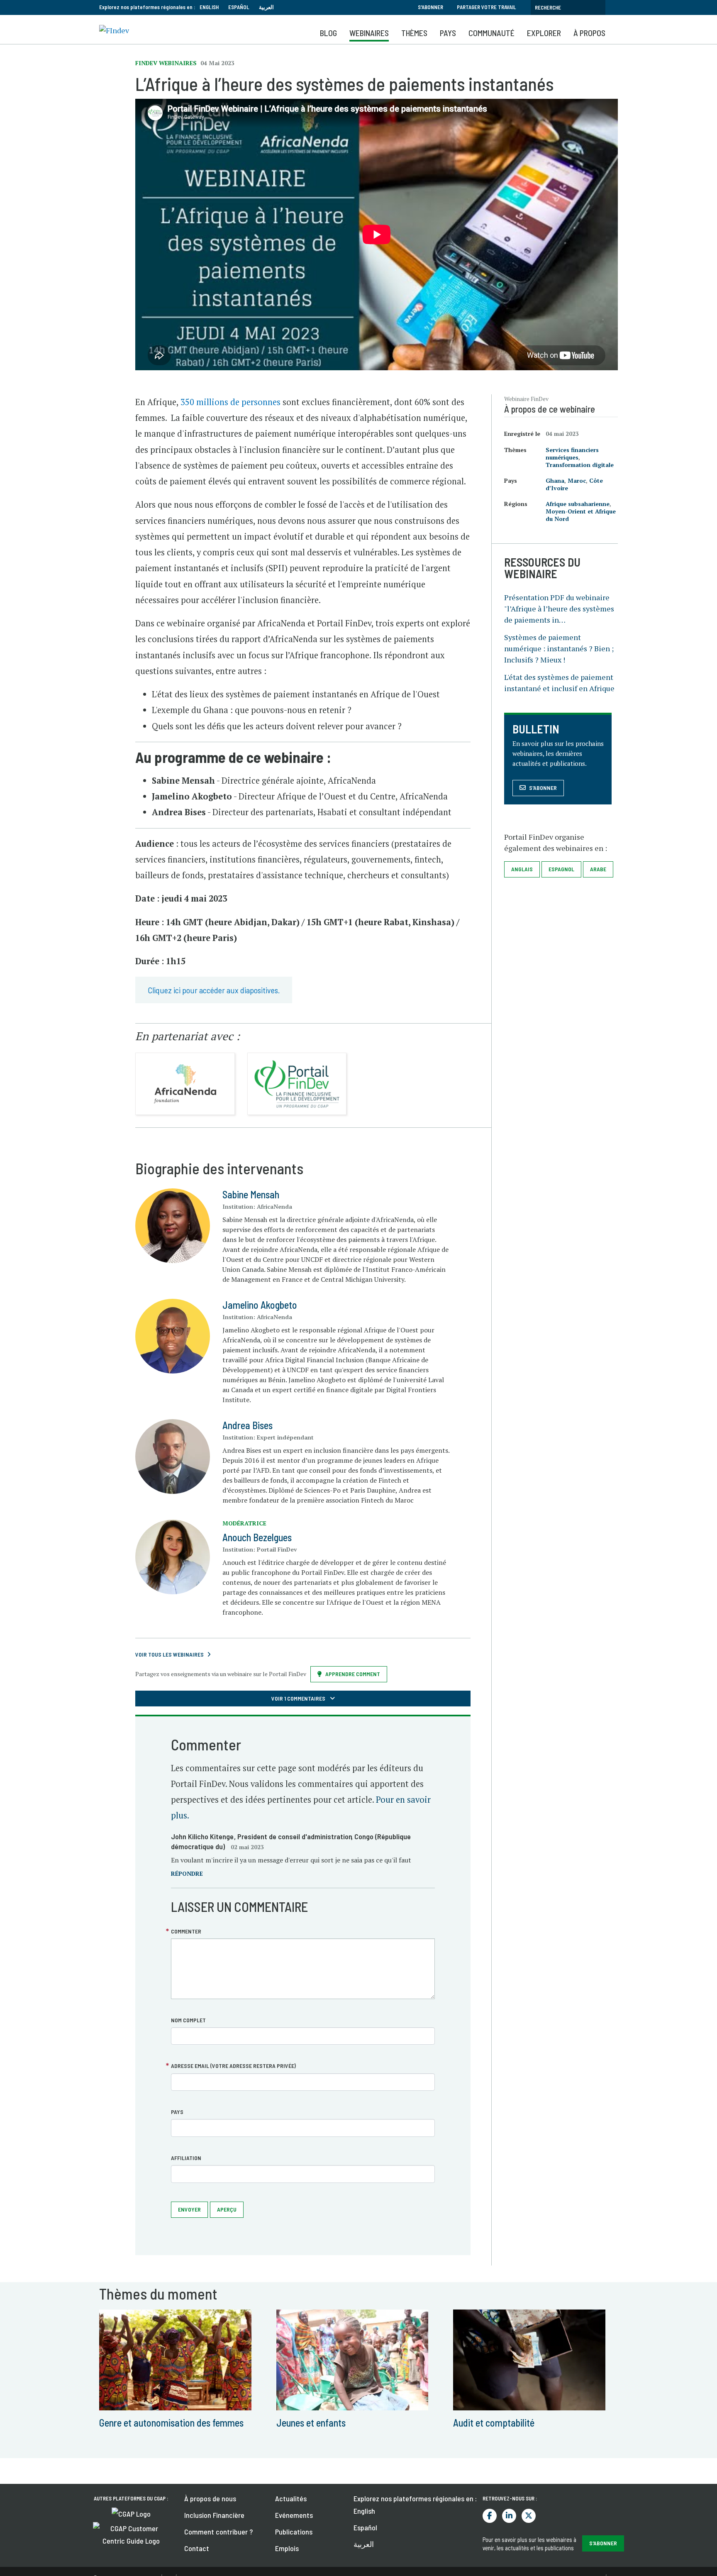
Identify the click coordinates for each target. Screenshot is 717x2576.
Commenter (186, 1931)
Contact (197, 2548)
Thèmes (414, 33)
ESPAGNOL (561, 869)
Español (239, 7)
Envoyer (189, 2209)
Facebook (490, 2516)
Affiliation (186, 2158)
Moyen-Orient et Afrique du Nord (581, 515)
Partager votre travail (487, 7)
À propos (589, 33)
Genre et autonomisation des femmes (171, 2423)
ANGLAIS (522, 869)
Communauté (491, 33)
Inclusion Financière (214, 2515)
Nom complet (188, 2020)
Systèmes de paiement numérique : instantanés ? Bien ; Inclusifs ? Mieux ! (559, 648)
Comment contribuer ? (218, 2532)
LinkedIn (509, 2516)
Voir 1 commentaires (299, 1698)
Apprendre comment (353, 1674)
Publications (294, 2532)
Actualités (291, 2498)
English (209, 7)
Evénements (294, 2515)
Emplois (287, 2548)
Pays (448, 33)
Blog (328, 33)
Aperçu (227, 2209)
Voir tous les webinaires (169, 1654)
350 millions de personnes (230, 402)
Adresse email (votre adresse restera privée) (233, 2066)
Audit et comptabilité (494, 2423)
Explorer (544, 33)
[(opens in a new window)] (131, 2513)
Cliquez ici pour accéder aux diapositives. (214, 990)
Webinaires (369, 33)
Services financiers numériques (572, 453)
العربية (266, 7)
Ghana (555, 480)
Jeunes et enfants (311, 2423)
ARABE (598, 869)
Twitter (529, 2516)
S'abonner (430, 7)
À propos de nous (210, 2498)
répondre (187, 1873)
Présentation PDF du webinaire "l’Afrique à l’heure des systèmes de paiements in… (559, 609)
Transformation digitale (580, 465)
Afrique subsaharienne (578, 504)
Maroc (577, 480)
